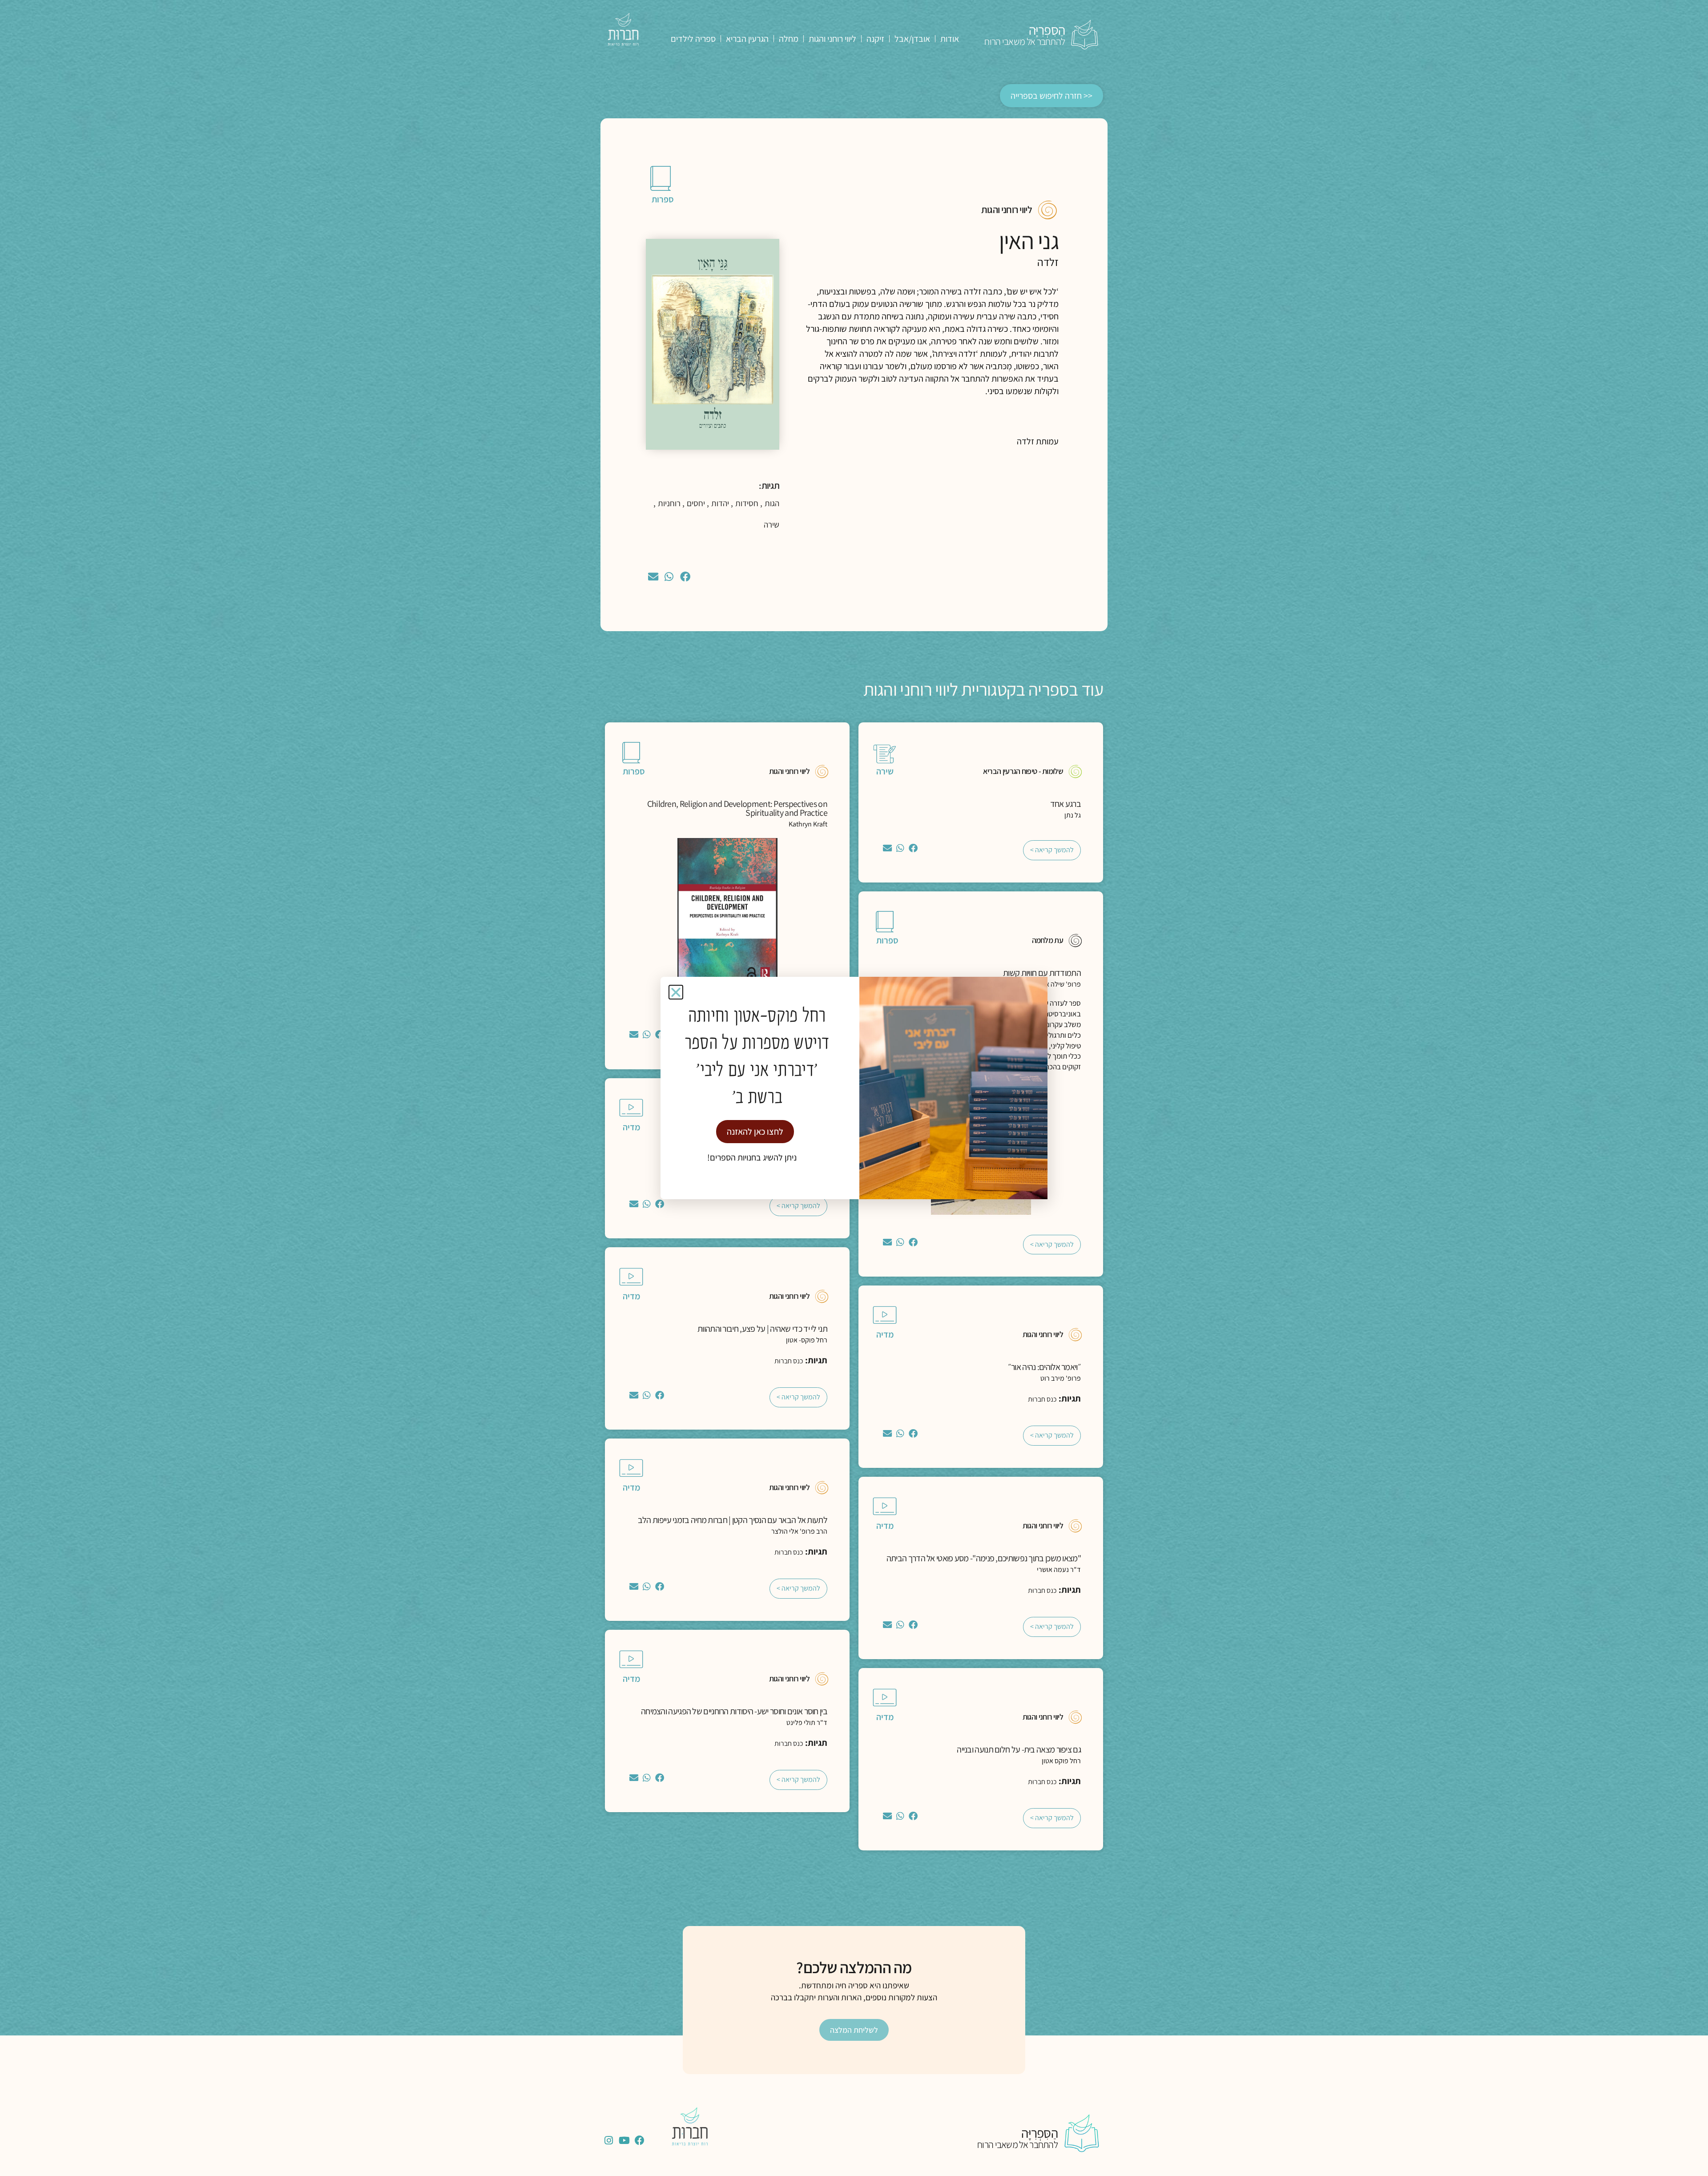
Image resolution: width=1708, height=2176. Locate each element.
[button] (676, 992)
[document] (854, 1088)
